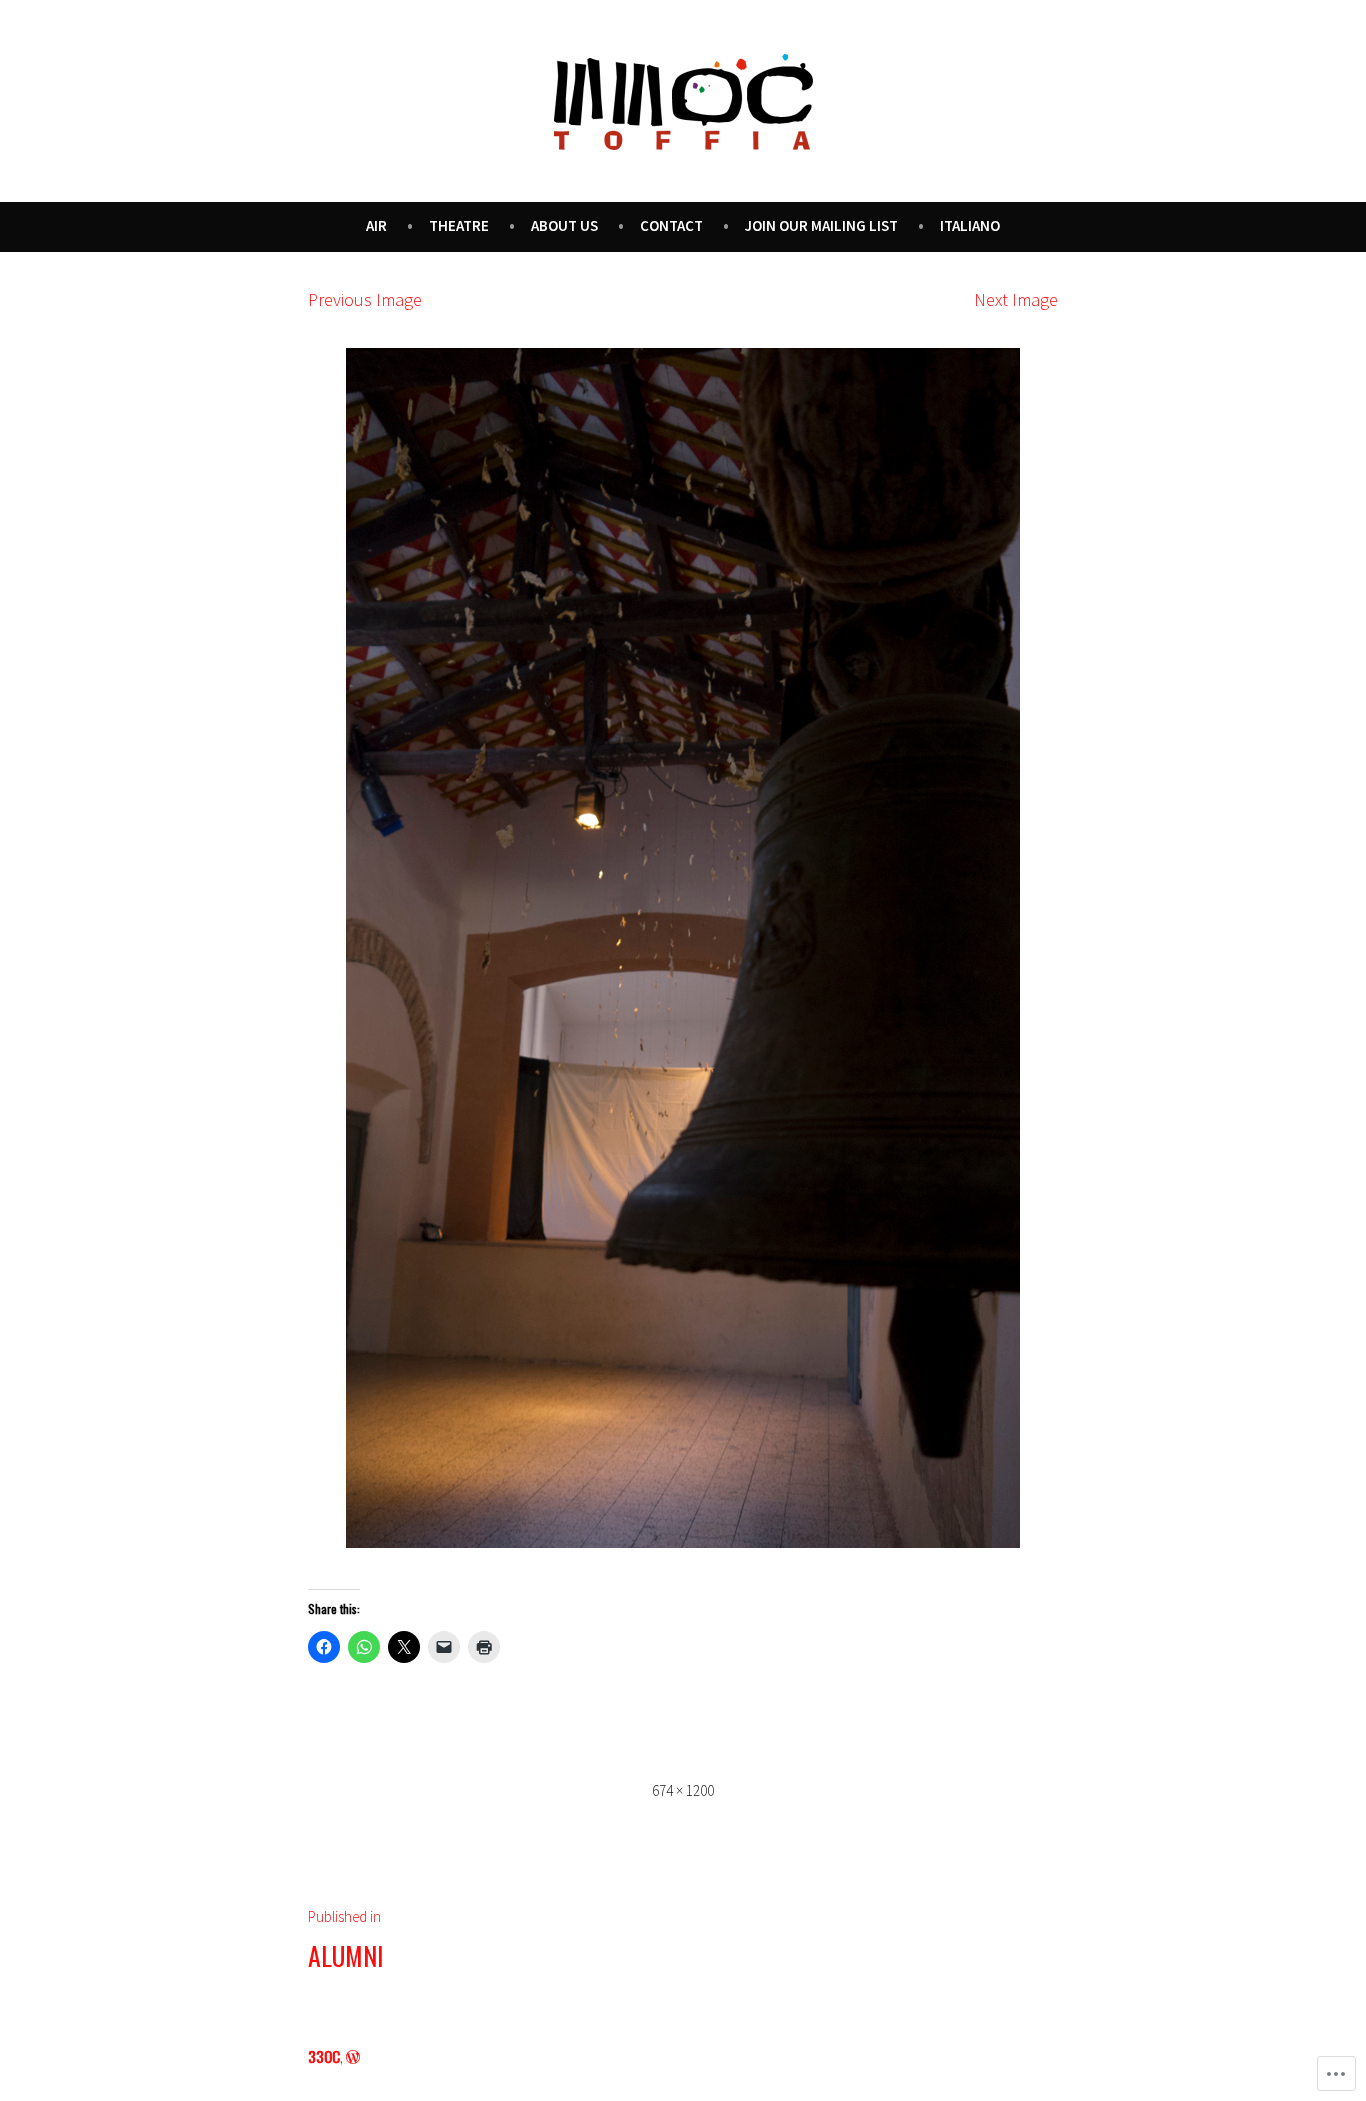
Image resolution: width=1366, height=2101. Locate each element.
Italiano (970, 225)
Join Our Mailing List (821, 225)
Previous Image (365, 299)
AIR (376, 225)
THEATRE (459, 225)
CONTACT (671, 225)
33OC (324, 2056)
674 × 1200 (683, 1790)
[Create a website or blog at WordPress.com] (353, 2056)
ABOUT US (564, 225)
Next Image (1016, 299)
